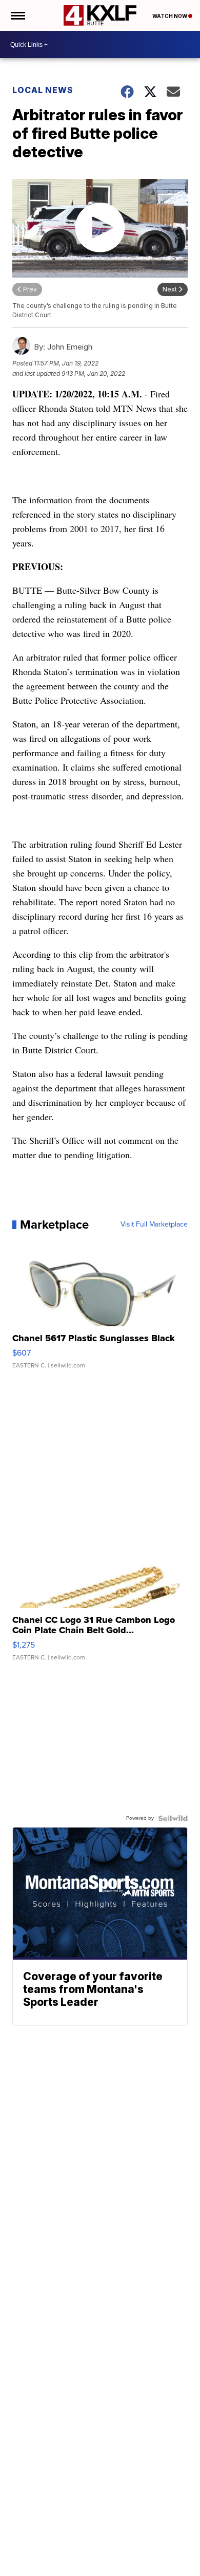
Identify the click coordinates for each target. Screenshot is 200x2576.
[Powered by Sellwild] (173, 1818)
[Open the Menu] (17, 15)
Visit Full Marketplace (154, 1225)
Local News (43, 90)
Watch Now (170, 16)
